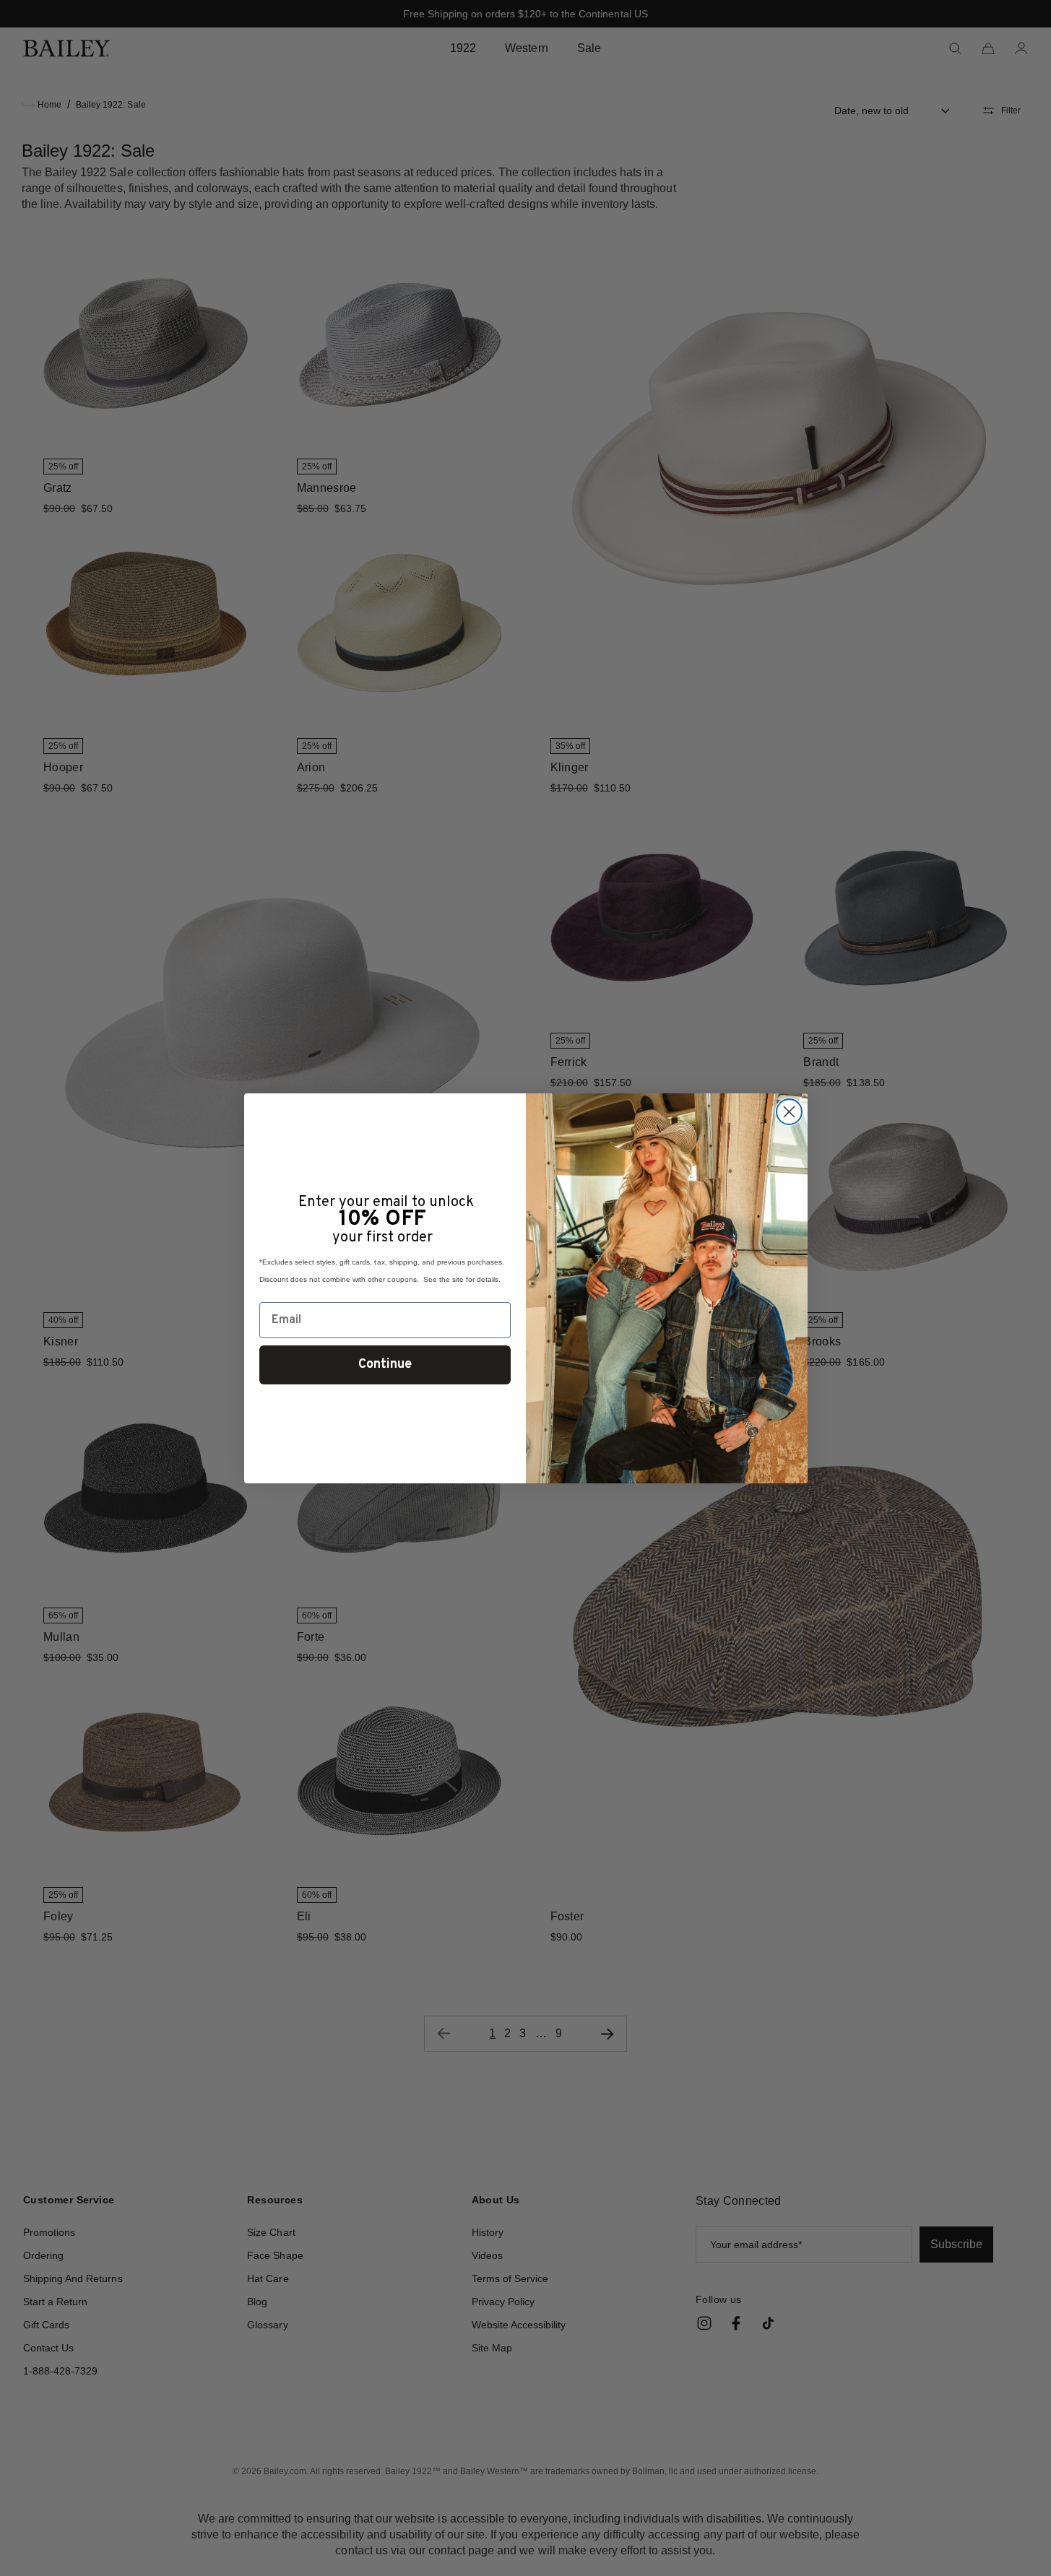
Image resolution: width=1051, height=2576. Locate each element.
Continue (385, 1365)
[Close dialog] (789, 1112)
